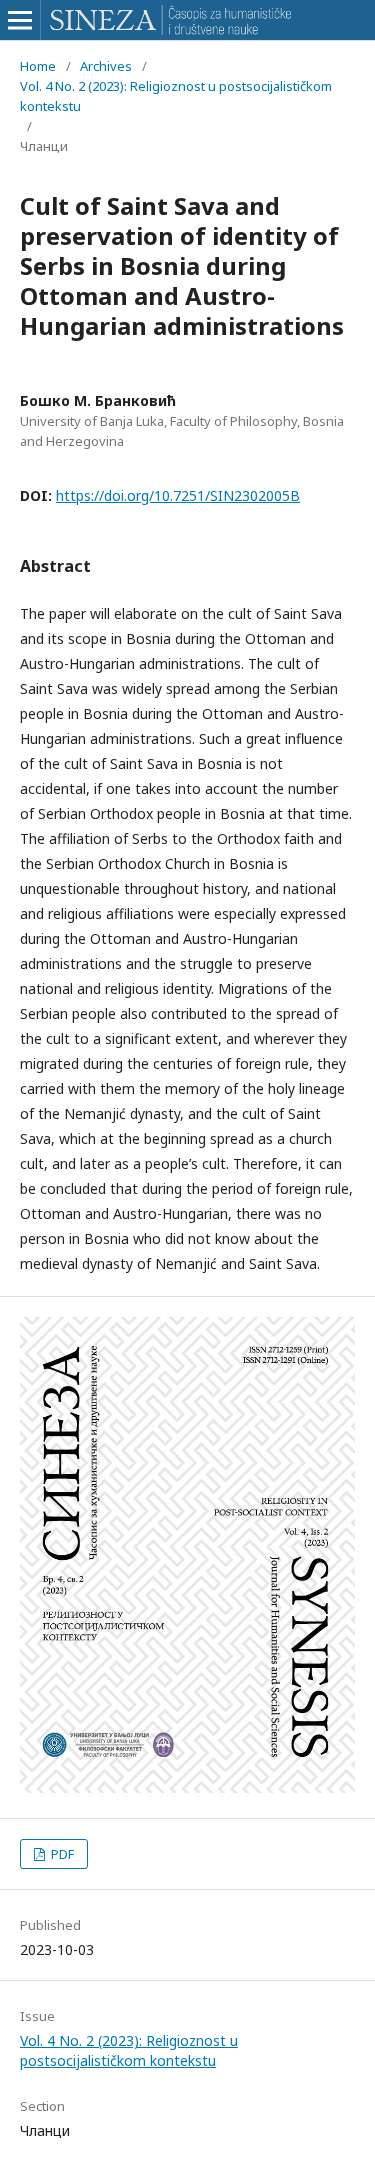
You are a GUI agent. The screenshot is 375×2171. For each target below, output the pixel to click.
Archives (106, 66)
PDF (61, 1854)
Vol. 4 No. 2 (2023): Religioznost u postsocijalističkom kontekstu (176, 96)
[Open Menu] (20, 20)
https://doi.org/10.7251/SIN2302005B (178, 495)
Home (38, 66)
